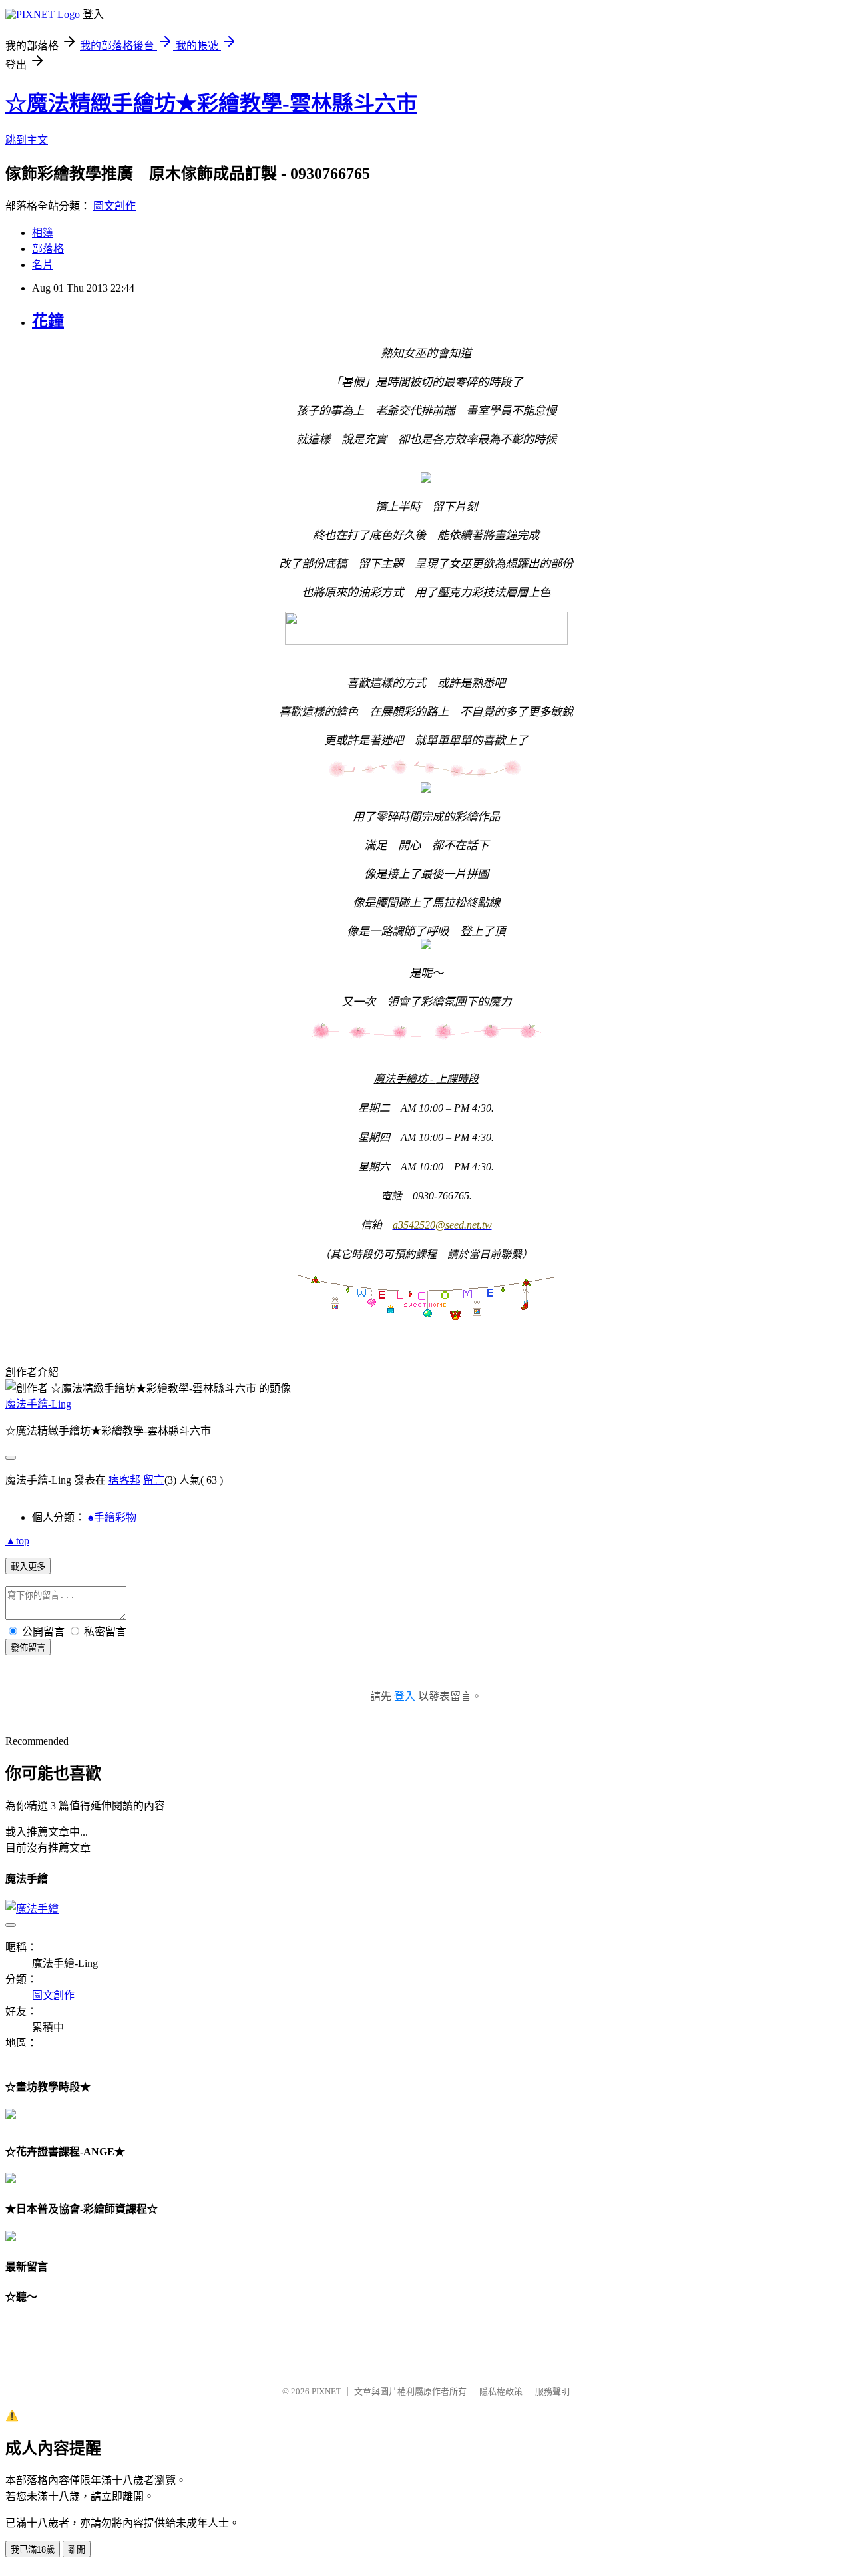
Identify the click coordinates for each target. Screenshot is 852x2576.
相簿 (43, 233)
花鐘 (48, 321)
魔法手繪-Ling (38, 1404)
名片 (43, 265)
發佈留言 (28, 1648)
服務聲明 (552, 2391)
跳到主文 (27, 140)
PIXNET (326, 2391)
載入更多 (28, 1567)
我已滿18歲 (33, 2550)
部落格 (48, 249)
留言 (154, 1480)
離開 (77, 2550)
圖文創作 (114, 206)
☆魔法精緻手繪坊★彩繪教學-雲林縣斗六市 (211, 103)
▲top (17, 1541)
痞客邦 (124, 1480)
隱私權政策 (501, 2391)
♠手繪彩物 (112, 1517)
